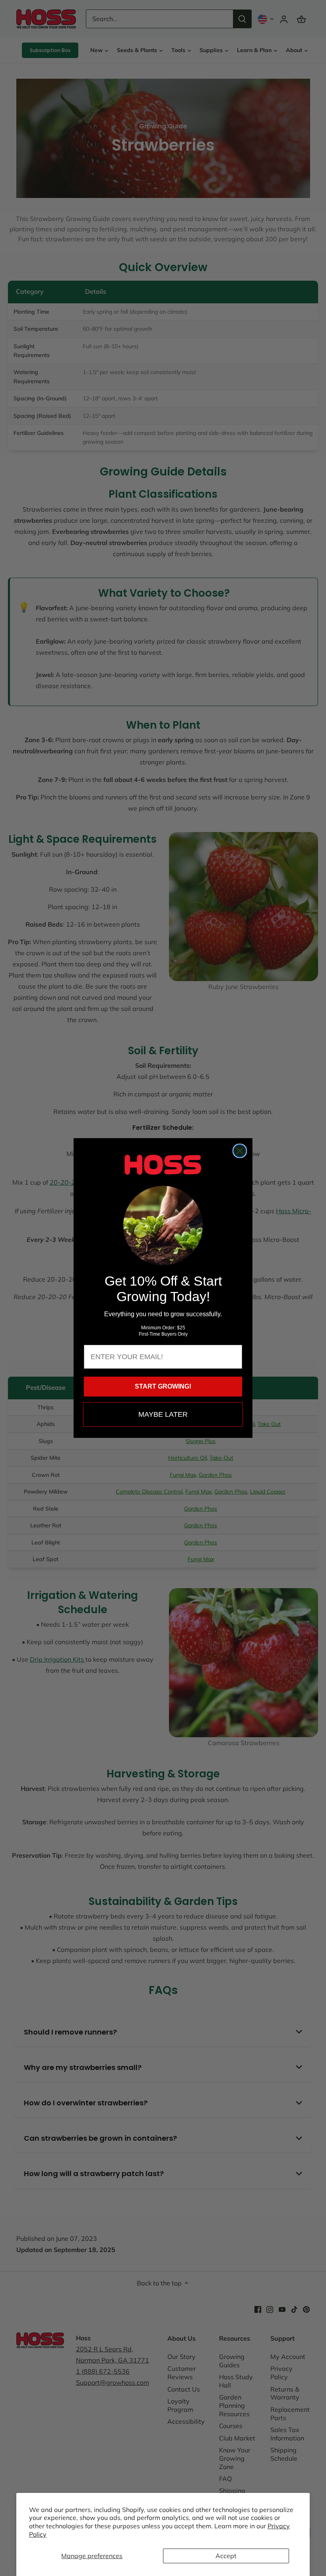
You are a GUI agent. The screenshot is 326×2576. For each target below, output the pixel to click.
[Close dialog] (240, 1151)
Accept (226, 2556)
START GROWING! (163, 1386)
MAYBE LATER (163, 1414)
